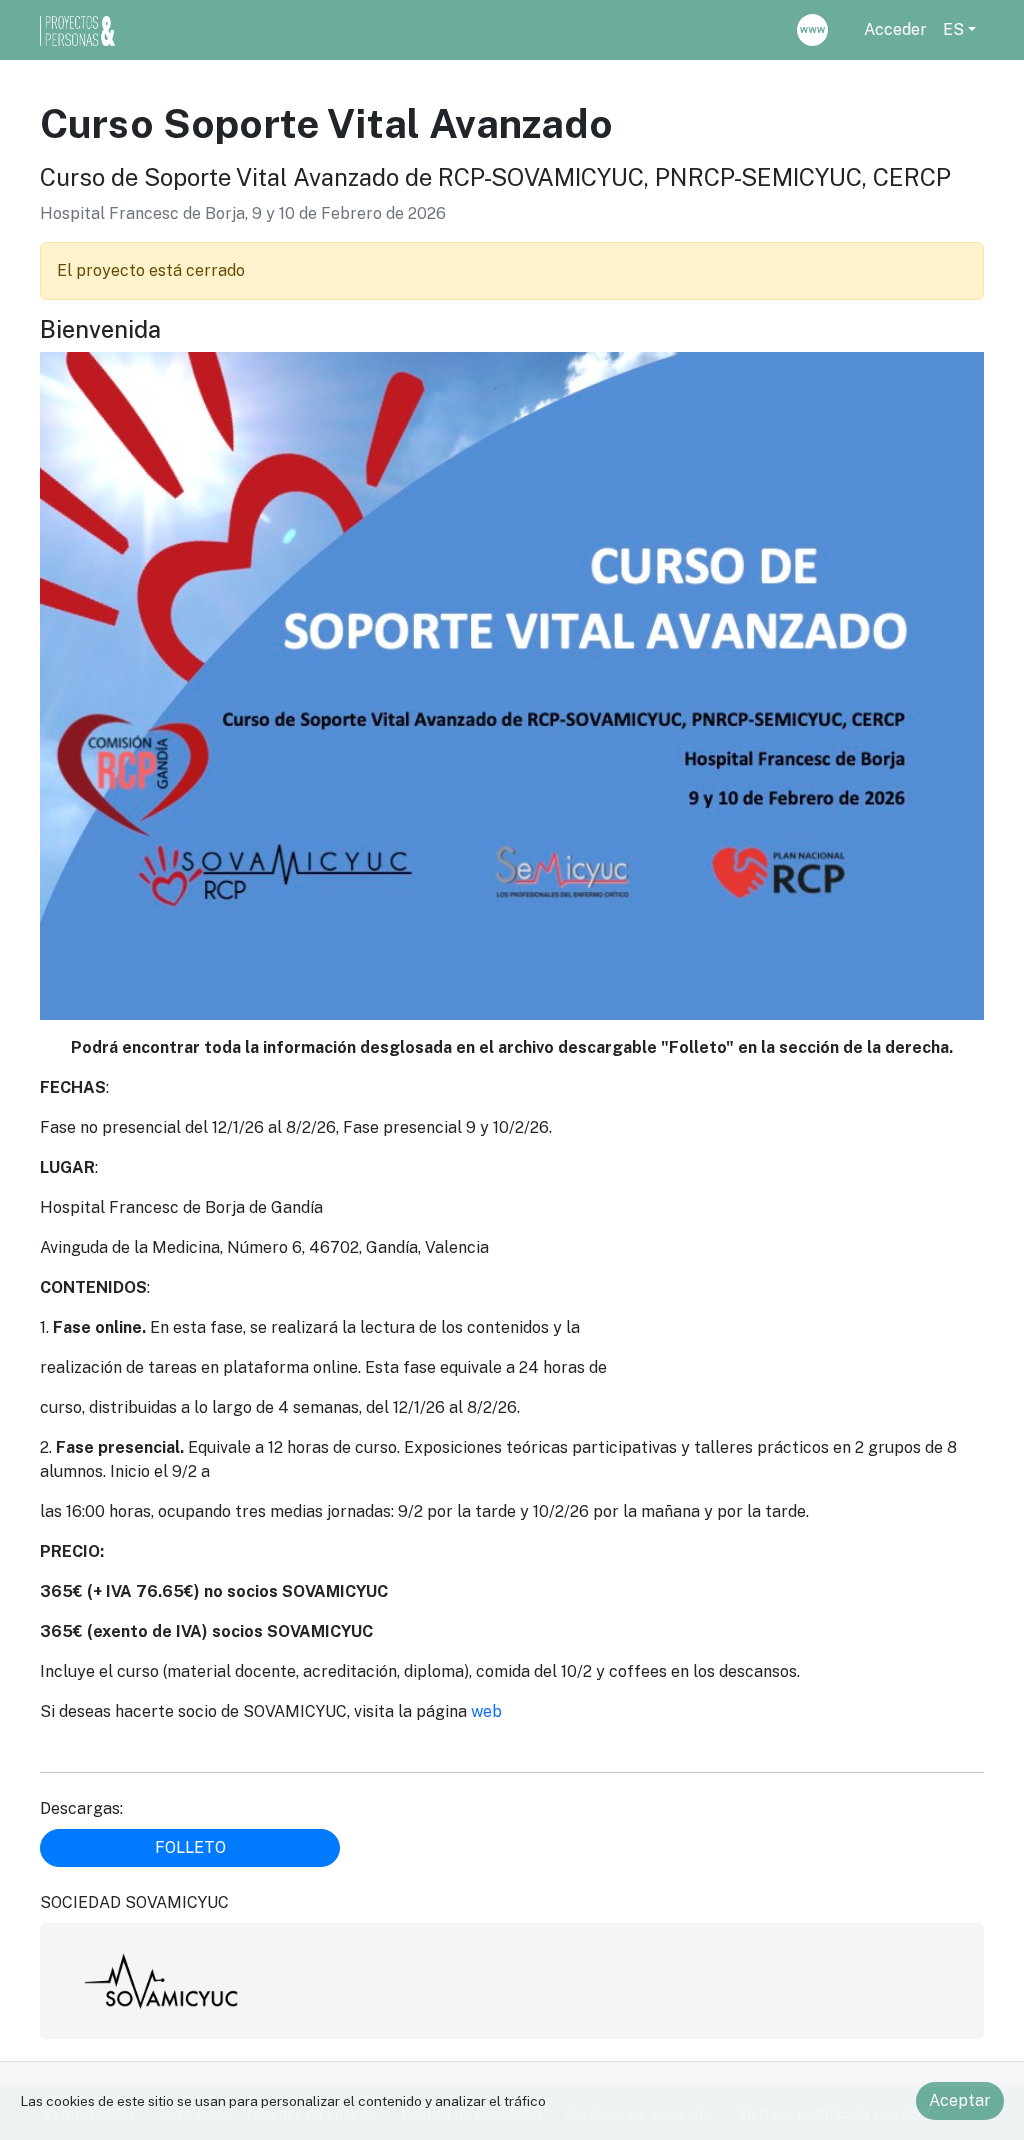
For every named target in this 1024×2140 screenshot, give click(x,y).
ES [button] (953, 29)
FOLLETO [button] (190, 1847)
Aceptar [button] (960, 2100)
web (486, 1711)
